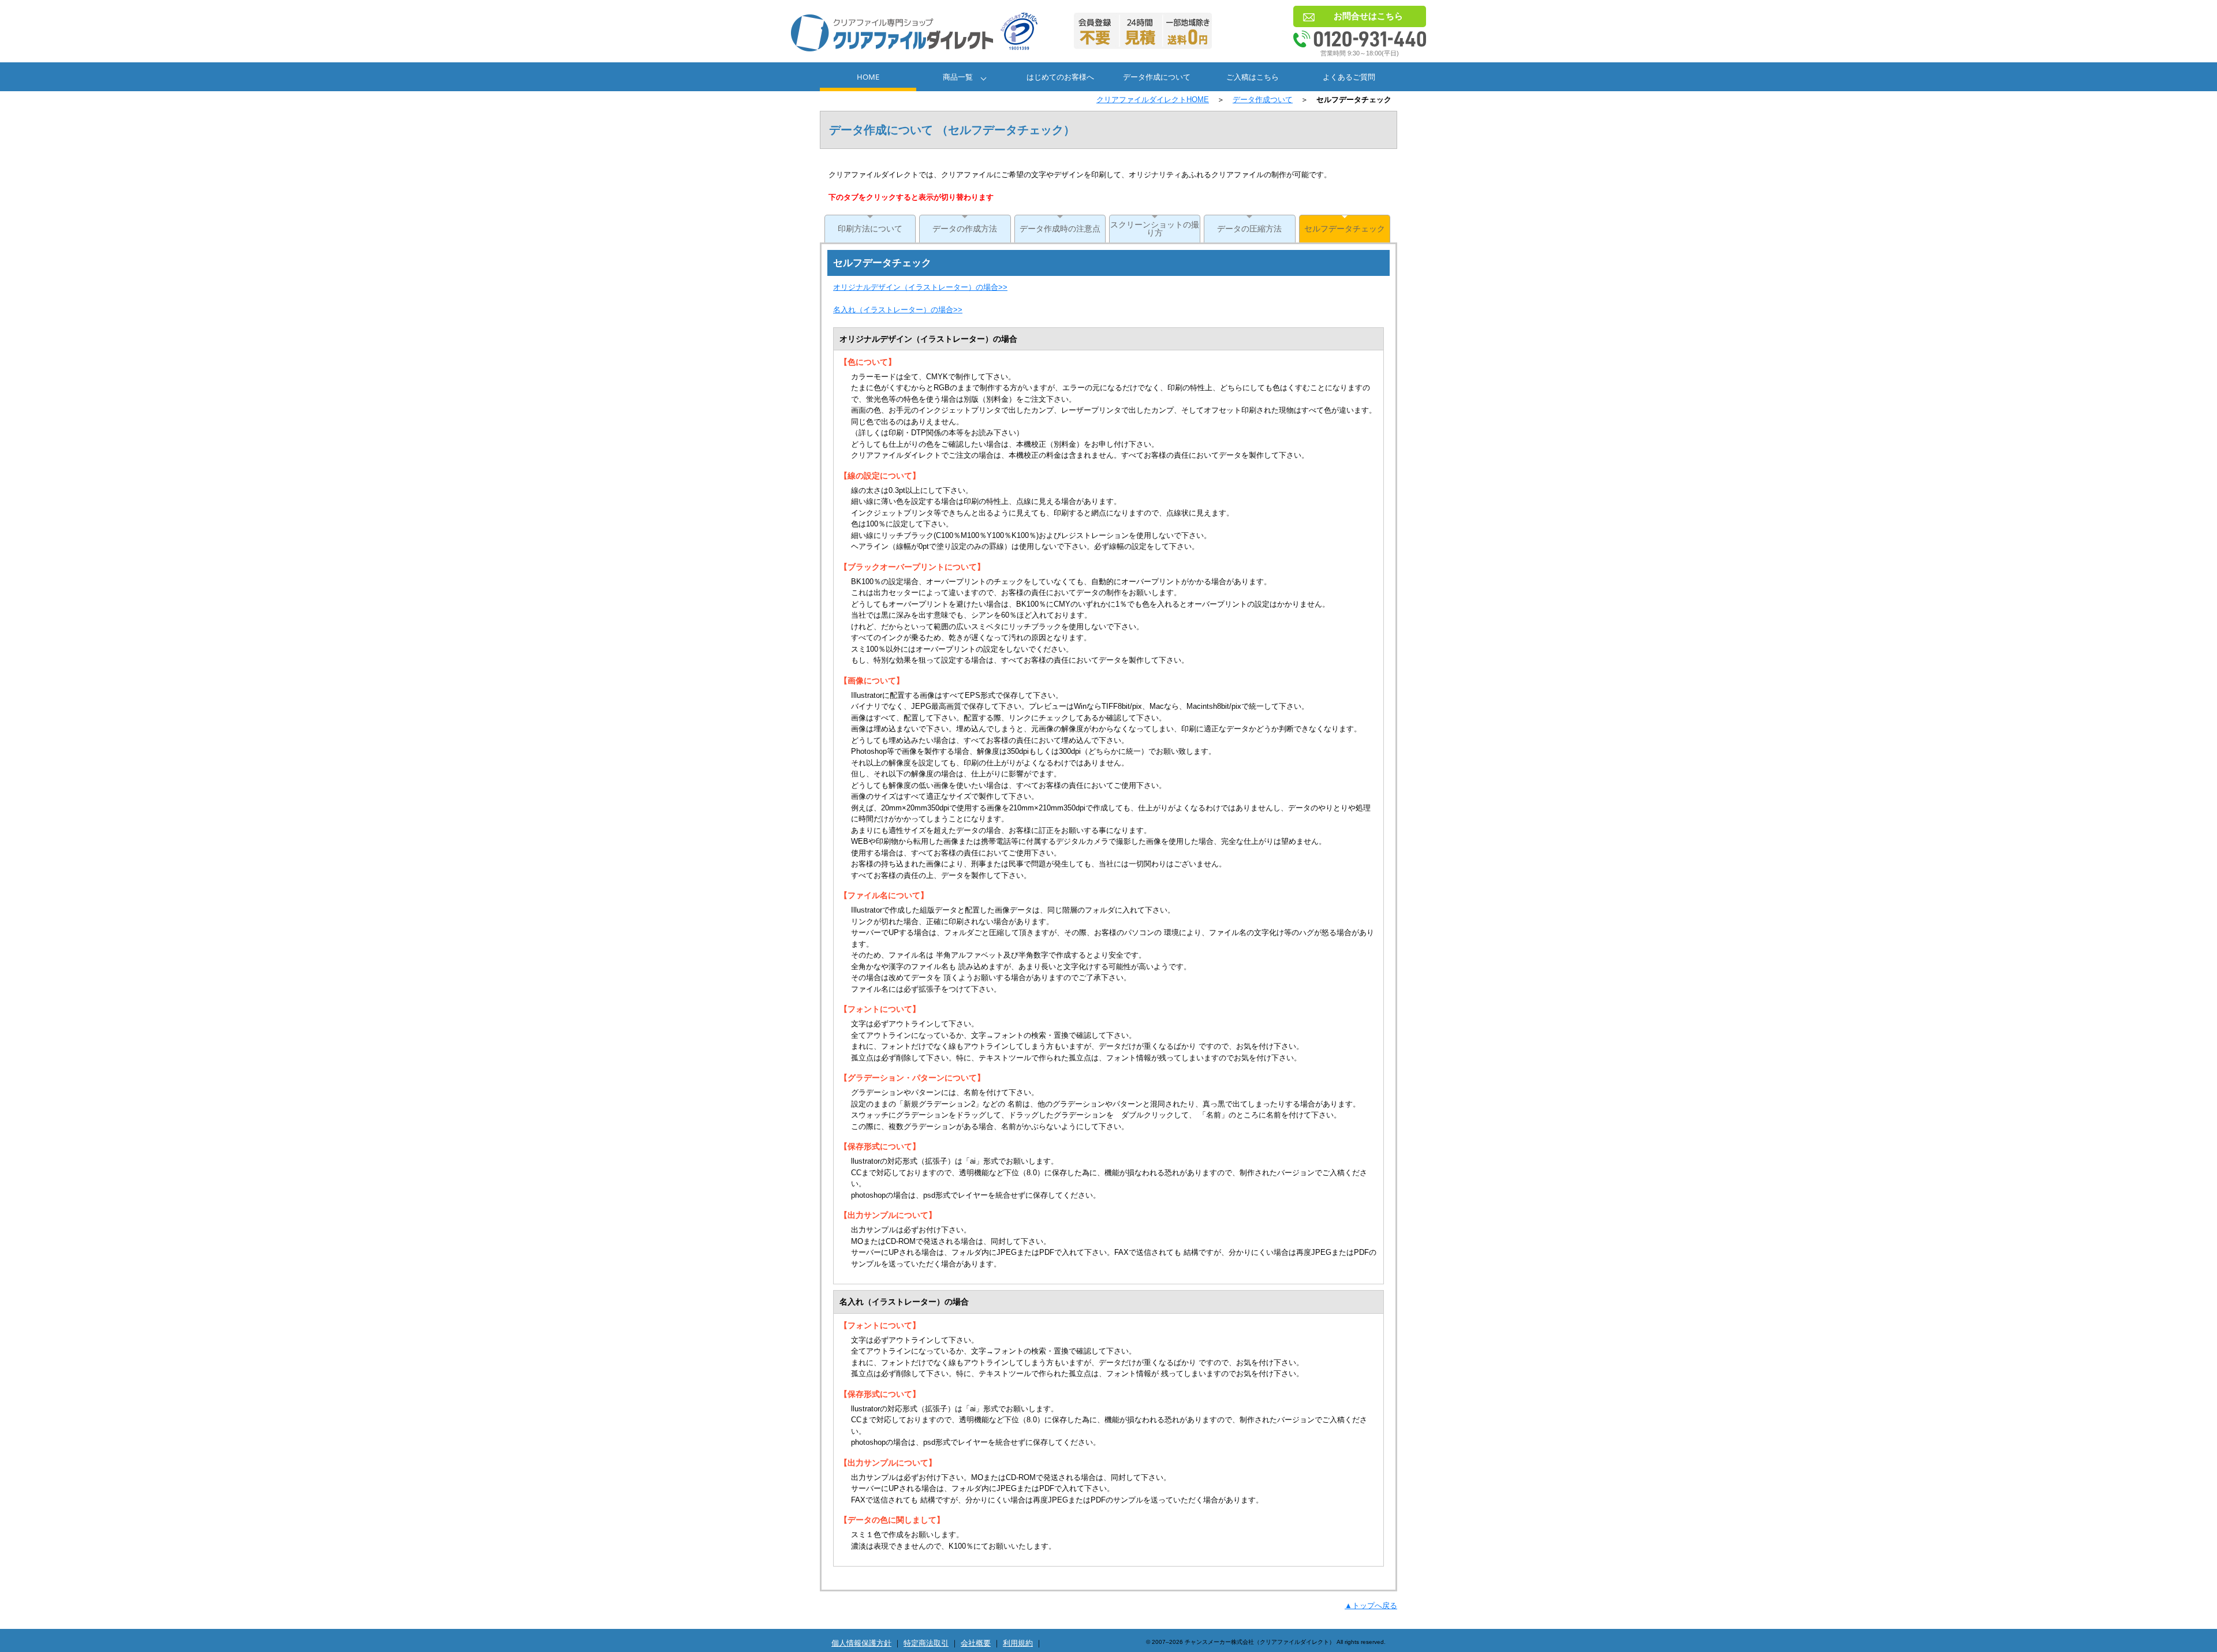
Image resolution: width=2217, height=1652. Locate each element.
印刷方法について (870, 229)
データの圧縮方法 (1249, 229)
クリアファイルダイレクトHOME (1153, 100)
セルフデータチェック (1345, 229)
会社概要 (976, 1643)
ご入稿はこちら (1253, 77)
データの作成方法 (965, 229)
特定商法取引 (926, 1643)
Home (868, 77)
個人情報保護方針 (861, 1643)
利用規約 (1018, 1643)
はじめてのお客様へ (1060, 77)
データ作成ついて (1263, 100)
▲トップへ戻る (1371, 1606)
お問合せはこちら (1368, 16)
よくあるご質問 (1349, 77)
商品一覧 (958, 77)
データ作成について (1157, 77)
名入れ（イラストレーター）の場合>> (898, 310)
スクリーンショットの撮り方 (1155, 229)
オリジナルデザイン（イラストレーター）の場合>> (920, 287)
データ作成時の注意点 (1060, 229)
